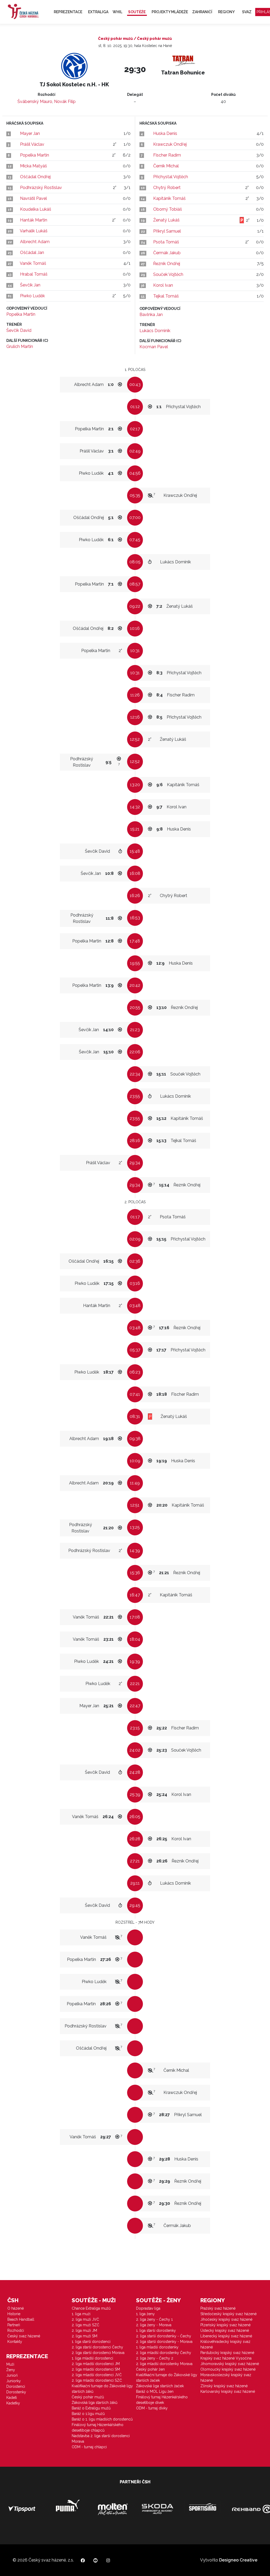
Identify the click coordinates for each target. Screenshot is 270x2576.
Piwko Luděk (32, 296)
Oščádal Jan (32, 253)
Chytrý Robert (167, 188)
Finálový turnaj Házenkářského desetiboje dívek (162, 2400)
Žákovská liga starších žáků (95, 2403)
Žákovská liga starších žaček (160, 2386)
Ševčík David (19, 330)
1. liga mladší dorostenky (157, 2347)
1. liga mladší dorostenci (92, 2358)
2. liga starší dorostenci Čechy (97, 2347)
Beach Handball (21, 2319)
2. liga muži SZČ (86, 2325)
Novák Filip (65, 102)
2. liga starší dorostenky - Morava (164, 2342)
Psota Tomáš (166, 242)
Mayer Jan (30, 133)
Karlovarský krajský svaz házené (228, 2391)
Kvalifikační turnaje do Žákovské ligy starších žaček (167, 2378)
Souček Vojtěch (168, 274)
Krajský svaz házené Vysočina (226, 2358)
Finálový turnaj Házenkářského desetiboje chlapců (98, 2428)
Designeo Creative (238, 2560)
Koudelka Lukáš (36, 209)
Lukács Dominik (155, 331)
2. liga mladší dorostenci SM (96, 2369)
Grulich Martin (20, 346)
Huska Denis (165, 133)
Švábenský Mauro (35, 102)
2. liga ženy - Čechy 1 (154, 2319)
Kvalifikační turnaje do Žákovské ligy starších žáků (102, 2389)
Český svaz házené (24, 2336)
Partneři (14, 2325)
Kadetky (13, 2403)
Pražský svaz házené (218, 2308)
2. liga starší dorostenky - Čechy (164, 2336)
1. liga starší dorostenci (91, 2342)
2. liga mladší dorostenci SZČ (97, 2380)
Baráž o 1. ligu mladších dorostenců (102, 2419)
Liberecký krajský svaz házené (226, 2336)
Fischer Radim (167, 155)
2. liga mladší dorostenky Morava (164, 2364)
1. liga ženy (145, 2314)
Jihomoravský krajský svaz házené (230, 2364)
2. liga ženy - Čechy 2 (155, 2358)
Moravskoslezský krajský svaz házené (226, 2378)
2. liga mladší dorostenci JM (96, 2364)
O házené (16, 2308)
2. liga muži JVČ (85, 2319)
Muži (10, 2364)
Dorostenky (16, 2392)
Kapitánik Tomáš (169, 198)
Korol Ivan (163, 285)
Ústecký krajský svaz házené (225, 2330)
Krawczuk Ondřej (170, 144)
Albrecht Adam (35, 242)
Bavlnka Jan (151, 315)
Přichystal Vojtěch (171, 177)
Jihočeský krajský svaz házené (226, 2319)
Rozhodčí (16, 2330)
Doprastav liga (148, 2308)
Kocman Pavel (154, 347)
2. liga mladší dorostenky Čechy (164, 2353)
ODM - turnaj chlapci (89, 2447)
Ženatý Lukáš (166, 220)
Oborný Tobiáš (168, 209)
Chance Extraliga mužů (91, 2308)
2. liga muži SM (85, 2336)
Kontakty (15, 2342)
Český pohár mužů (88, 2397)
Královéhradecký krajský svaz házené (225, 2344)
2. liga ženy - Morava (154, 2325)
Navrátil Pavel (33, 198)
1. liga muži (81, 2314)
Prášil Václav (32, 144)
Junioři (12, 2375)
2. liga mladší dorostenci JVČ (97, 2375)
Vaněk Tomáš (33, 263)
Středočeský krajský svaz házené (228, 2314)
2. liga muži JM (84, 2330)
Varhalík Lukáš (34, 231)
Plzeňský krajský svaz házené (225, 2325)
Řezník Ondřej (167, 264)
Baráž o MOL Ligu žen (155, 2391)
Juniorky (14, 2381)
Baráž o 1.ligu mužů (88, 2414)
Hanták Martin (34, 220)
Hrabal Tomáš (34, 274)
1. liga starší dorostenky (156, 2330)
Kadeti (12, 2398)
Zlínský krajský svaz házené (224, 2386)
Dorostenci (16, 2386)
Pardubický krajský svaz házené (227, 2353)
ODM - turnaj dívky (152, 2408)
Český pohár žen (150, 2369)
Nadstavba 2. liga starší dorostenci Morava (101, 2439)
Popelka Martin (35, 155)
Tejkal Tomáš (166, 296)
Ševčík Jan (30, 285)
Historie (14, 2314)
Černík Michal (166, 166)
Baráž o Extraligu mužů (91, 2408)
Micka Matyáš (33, 166)
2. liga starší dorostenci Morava (98, 2353)
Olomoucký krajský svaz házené (228, 2369)
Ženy (11, 2370)
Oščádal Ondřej (35, 177)
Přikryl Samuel (167, 231)
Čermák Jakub (167, 253)
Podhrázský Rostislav (41, 188)
